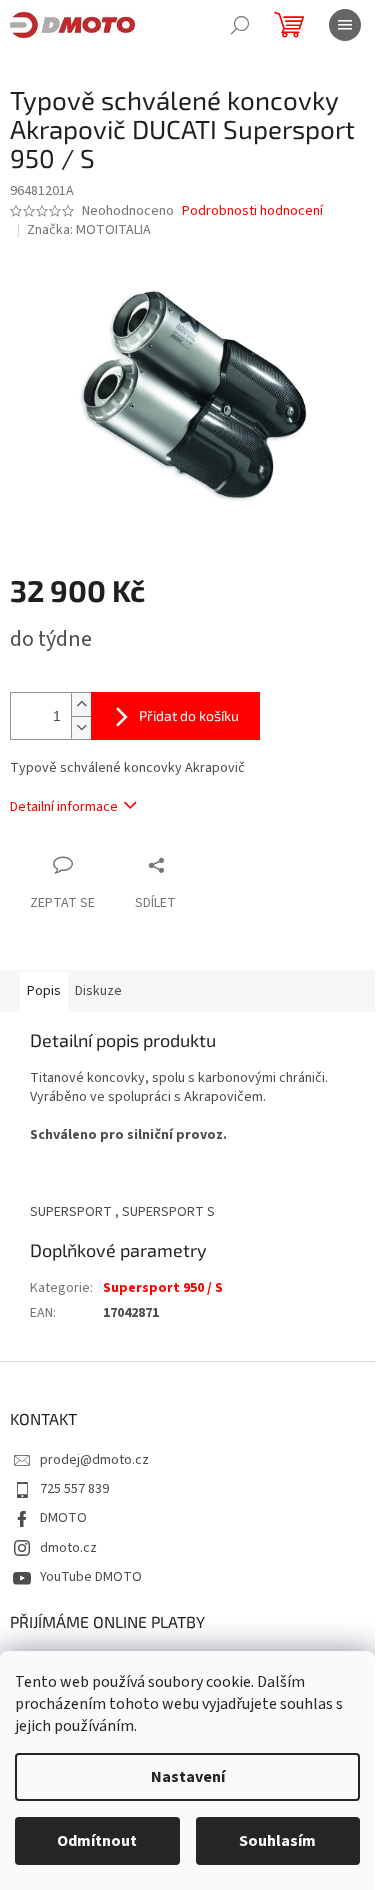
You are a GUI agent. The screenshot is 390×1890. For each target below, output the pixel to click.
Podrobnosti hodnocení (252, 211)
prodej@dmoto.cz (94, 1460)
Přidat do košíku (189, 715)
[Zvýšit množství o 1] (81, 704)
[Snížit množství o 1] (81, 727)
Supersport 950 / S (163, 1288)
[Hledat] (240, 25)
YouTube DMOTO (91, 1577)
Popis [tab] (44, 991)
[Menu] (345, 25)
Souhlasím (277, 1841)
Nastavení (188, 1777)
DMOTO (63, 1518)
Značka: (89, 230)
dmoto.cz (68, 1548)
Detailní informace (64, 807)
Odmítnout (97, 1841)
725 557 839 (74, 1489)
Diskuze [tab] (98, 991)
